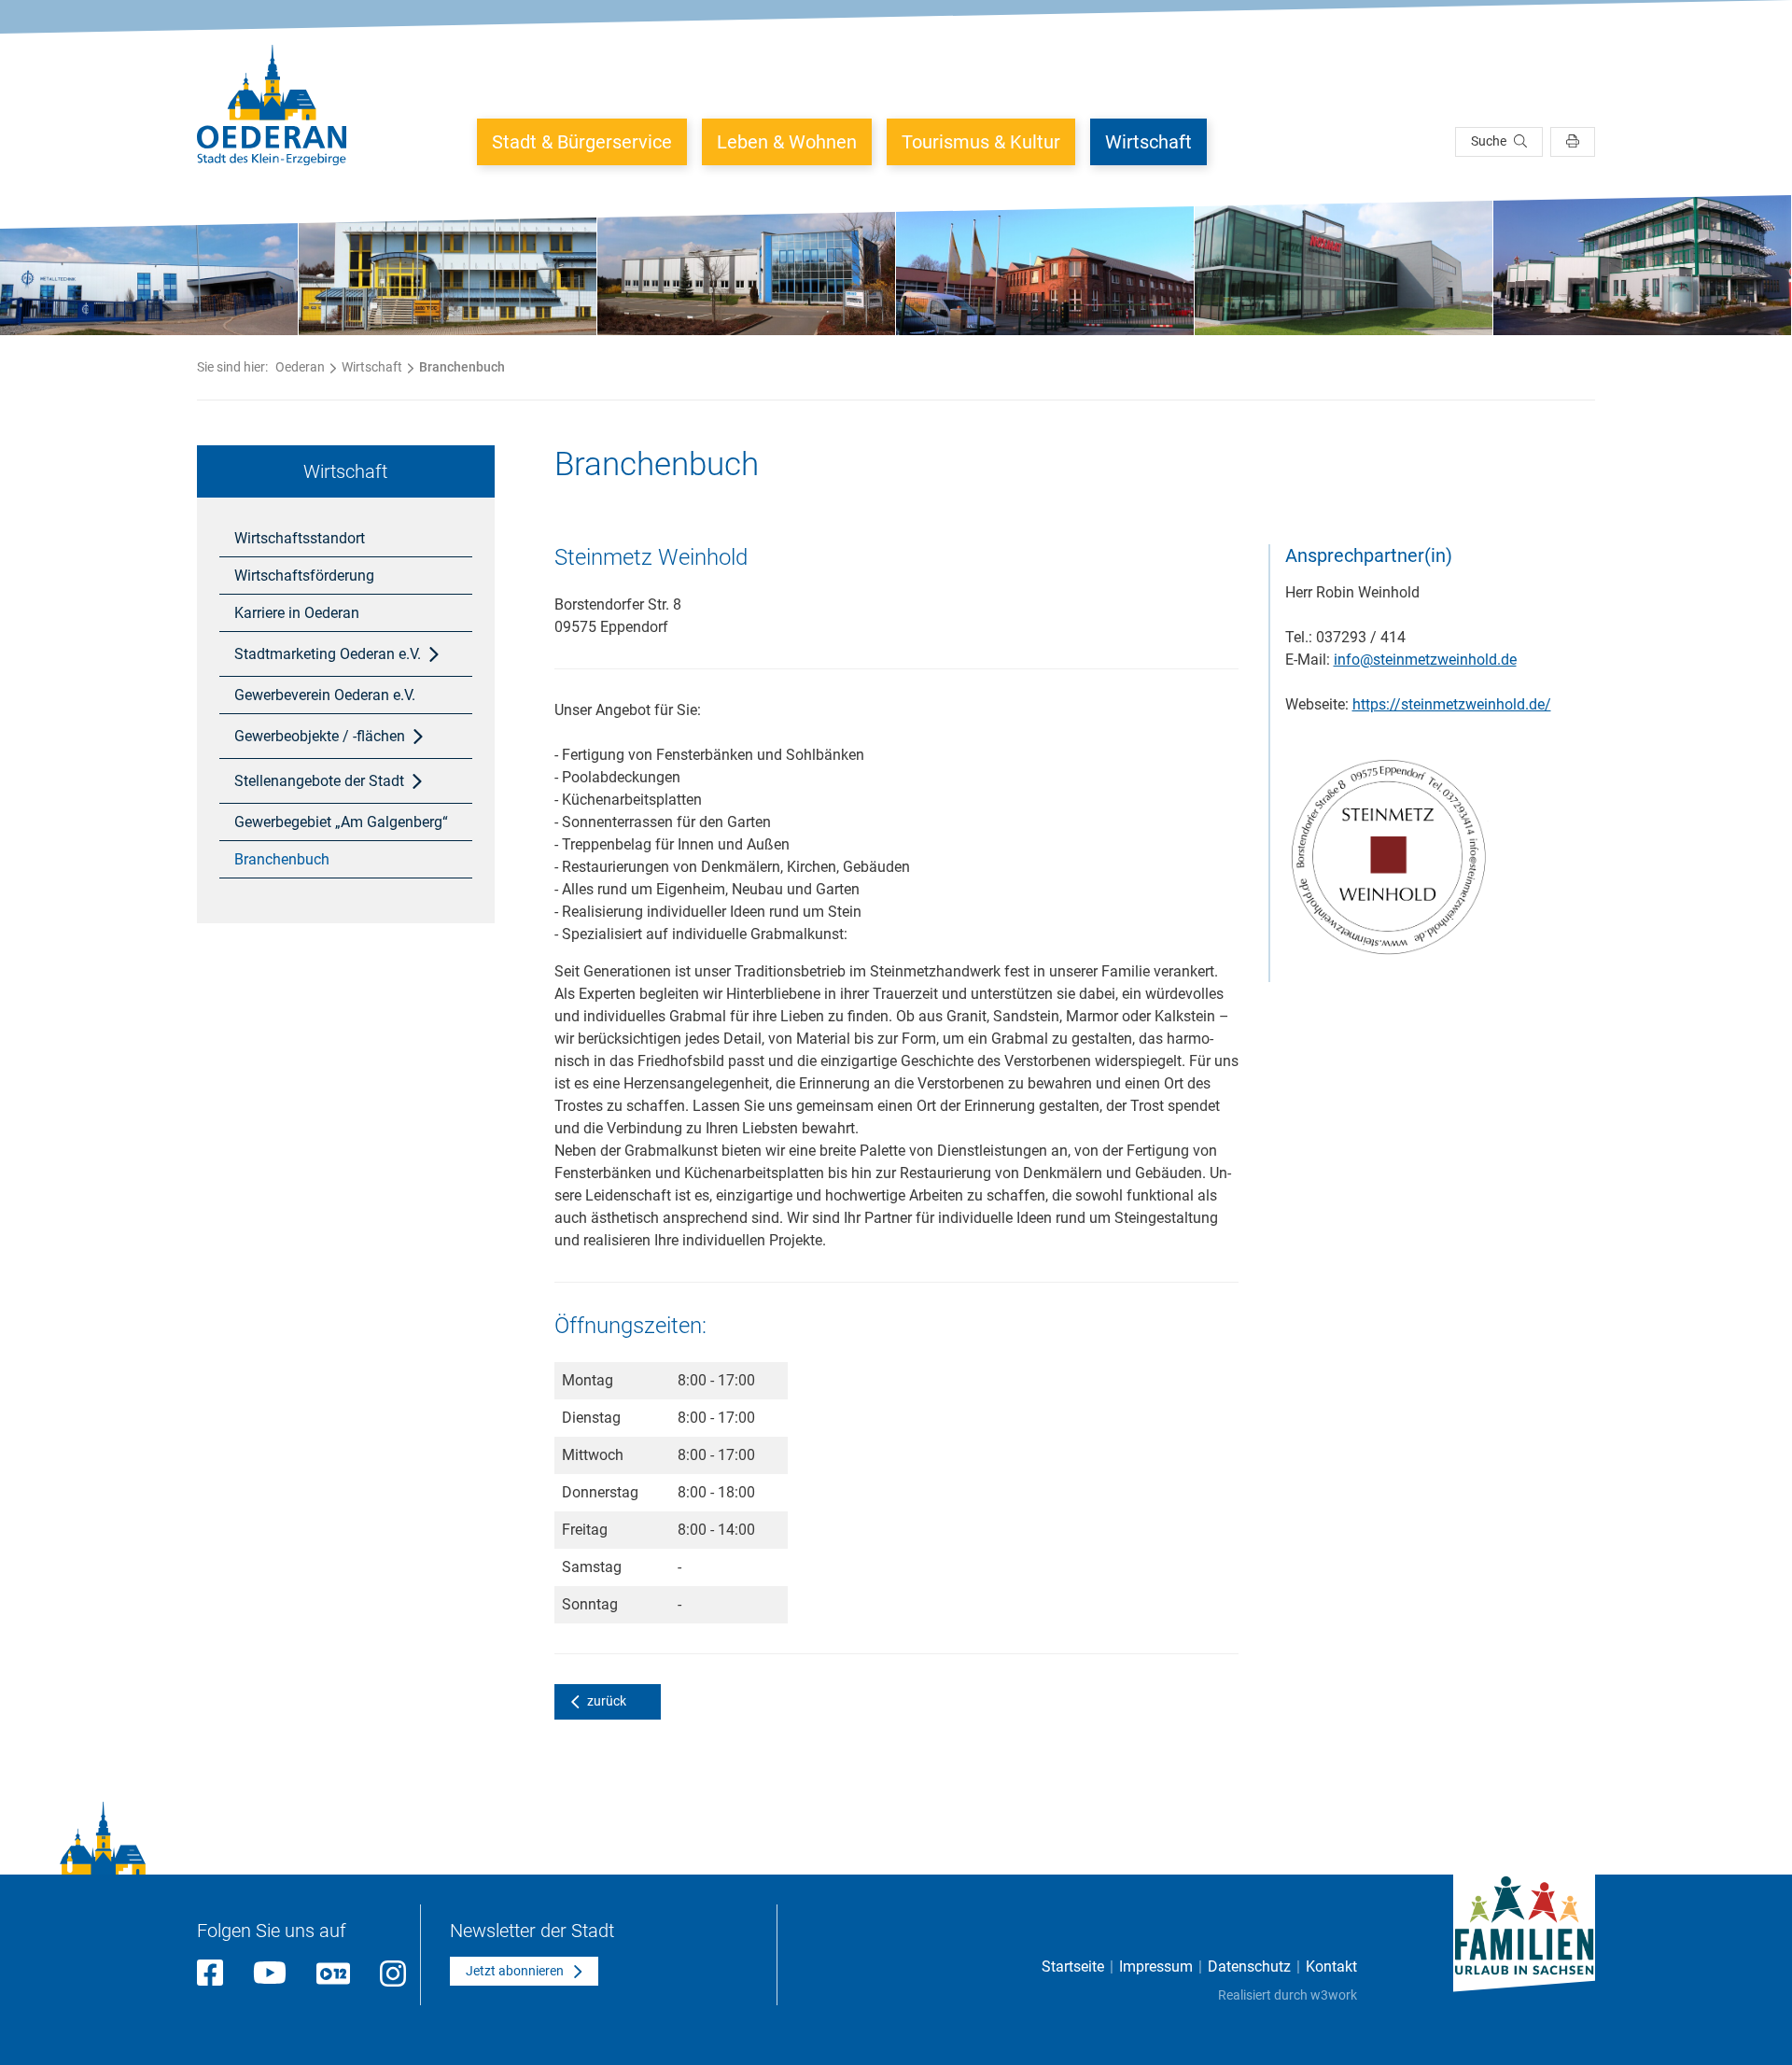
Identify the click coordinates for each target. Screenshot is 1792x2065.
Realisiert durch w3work (1288, 1995)
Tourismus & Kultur (981, 142)
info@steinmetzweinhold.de (1425, 660)
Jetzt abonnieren (515, 1971)
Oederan (300, 367)
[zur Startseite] (272, 105)
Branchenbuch (282, 859)
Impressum (1156, 1967)
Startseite (1073, 1967)
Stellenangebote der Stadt (319, 781)
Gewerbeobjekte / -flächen (320, 736)
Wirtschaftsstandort (300, 538)
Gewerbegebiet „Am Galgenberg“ (341, 822)
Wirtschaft (1148, 142)
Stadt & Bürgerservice (582, 142)
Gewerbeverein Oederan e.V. (325, 695)
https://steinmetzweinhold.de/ (1452, 704)
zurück (607, 1701)
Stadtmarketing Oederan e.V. (328, 654)
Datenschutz (1249, 1967)
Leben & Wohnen (787, 142)
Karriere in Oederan (297, 613)
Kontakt (1331, 1967)
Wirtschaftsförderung (304, 576)
